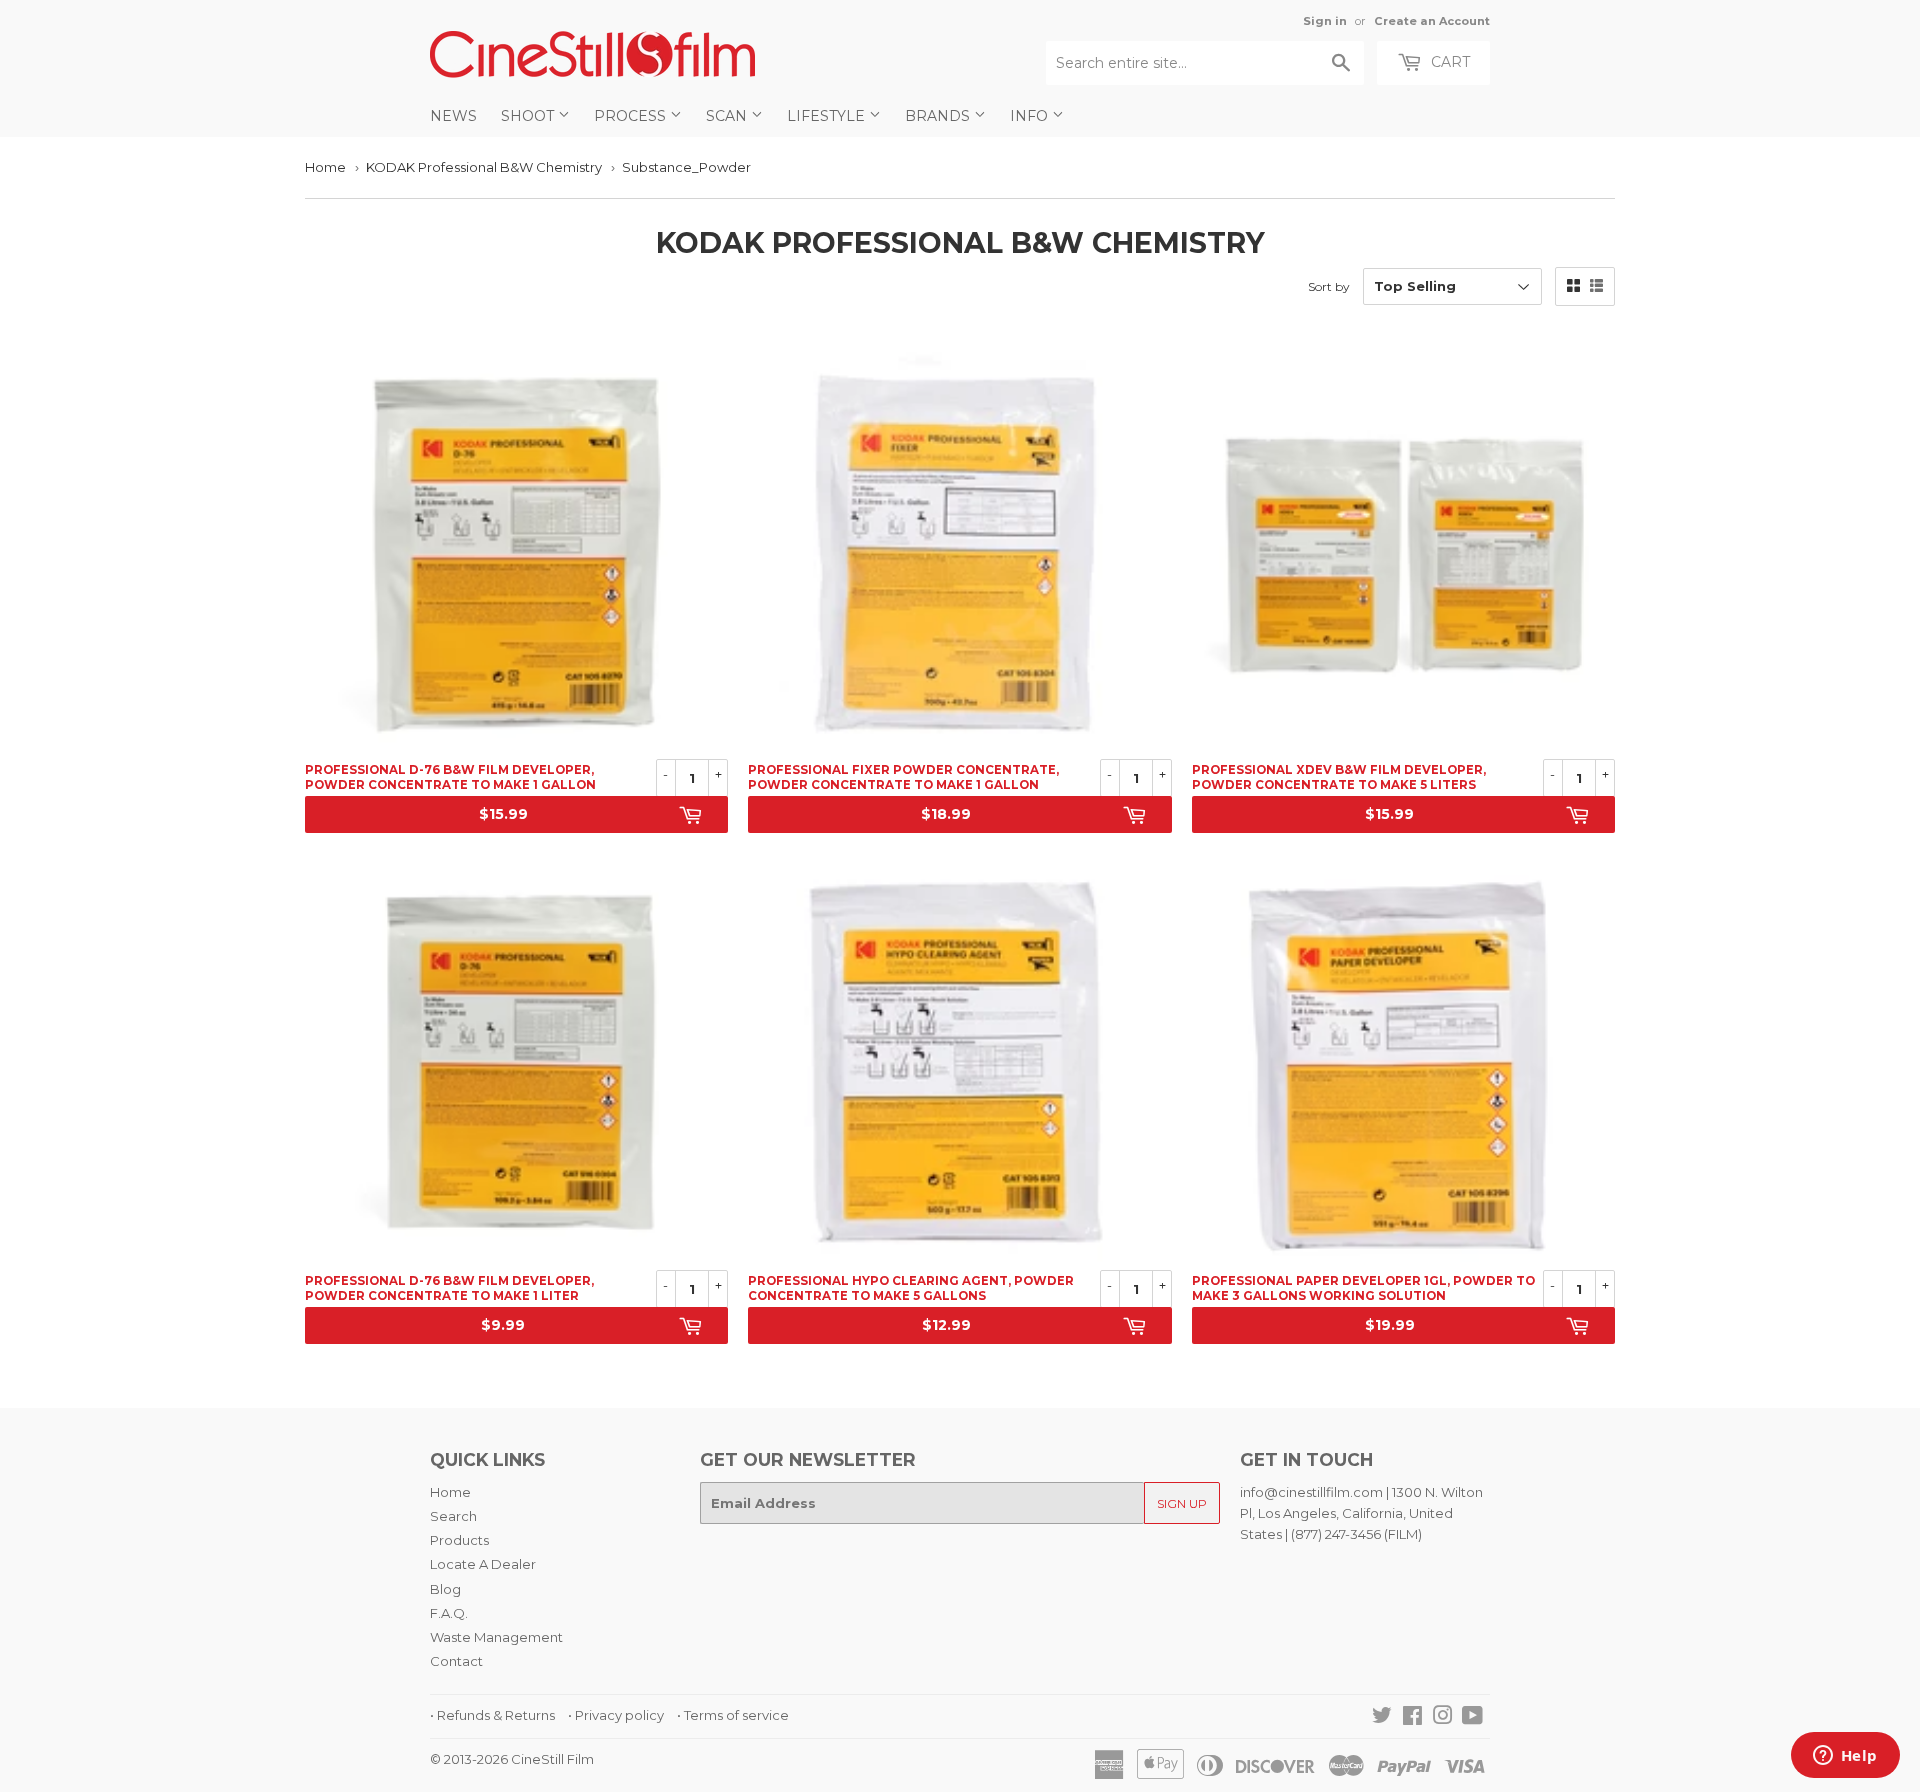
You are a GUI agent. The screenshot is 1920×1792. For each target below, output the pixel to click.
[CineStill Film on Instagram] (1443, 1718)
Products (459, 1540)
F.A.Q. (449, 1613)
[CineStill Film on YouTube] (1472, 1718)
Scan (728, 116)
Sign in (1325, 21)
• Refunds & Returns (492, 1715)
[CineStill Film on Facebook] (1412, 1718)
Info (1031, 116)
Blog (445, 1589)
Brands (939, 116)
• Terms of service (733, 1715)
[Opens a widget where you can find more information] (1845, 1757)
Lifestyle (828, 116)
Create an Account (1432, 21)
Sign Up (1182, 1503)
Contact (456, 1661)
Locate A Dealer (483, 1564)
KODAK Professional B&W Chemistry (484, 167)
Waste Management (496, 1637)
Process (632, 116)
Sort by (1329, 286)
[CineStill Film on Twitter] (1382, 1718)
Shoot (529, 116)
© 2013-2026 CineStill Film (512, 1759)
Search (453, 1516)
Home (325, 167)
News (453, 116)
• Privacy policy (616, 1715)
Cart (1448, 62)
